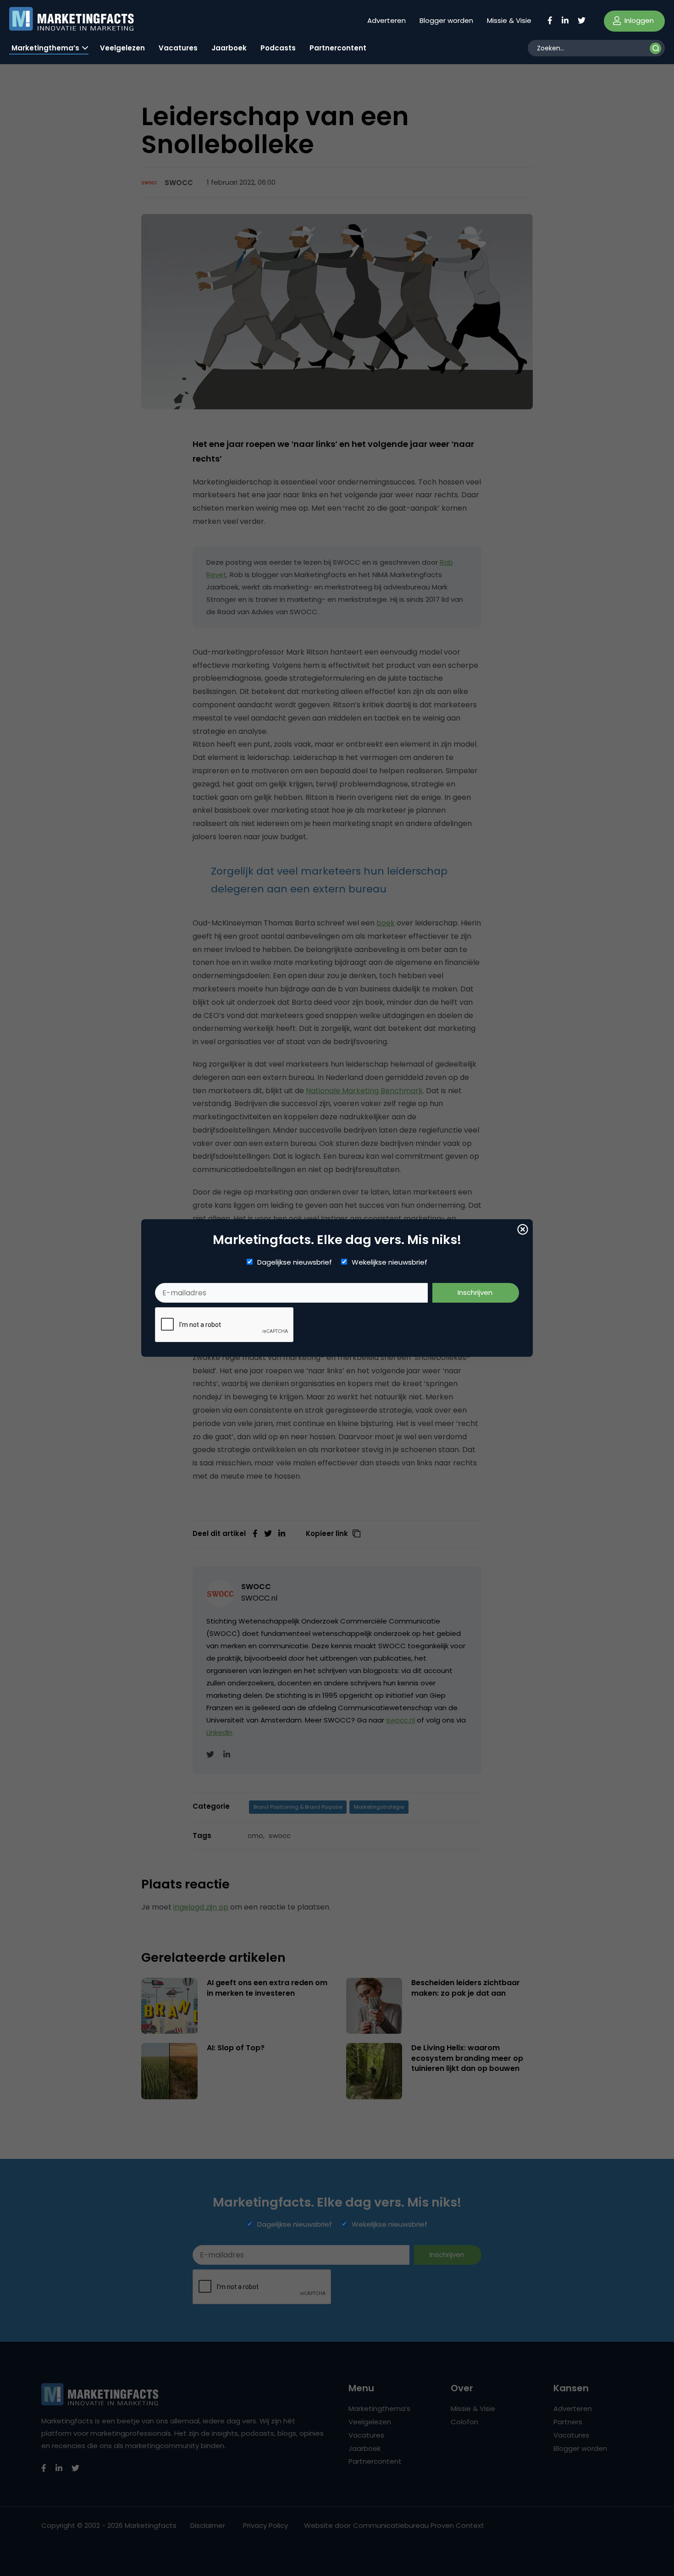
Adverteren (387, 20)
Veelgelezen (122, 48)
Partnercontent (338, 48)
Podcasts (278, 48)
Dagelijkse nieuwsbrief (295, 1262)
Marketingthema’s (45, 48)
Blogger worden (446, 20)
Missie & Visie (509, 20)
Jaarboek (229, 48)
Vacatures (178, 48)
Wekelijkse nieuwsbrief (389, 1262)
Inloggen (638, 20)
